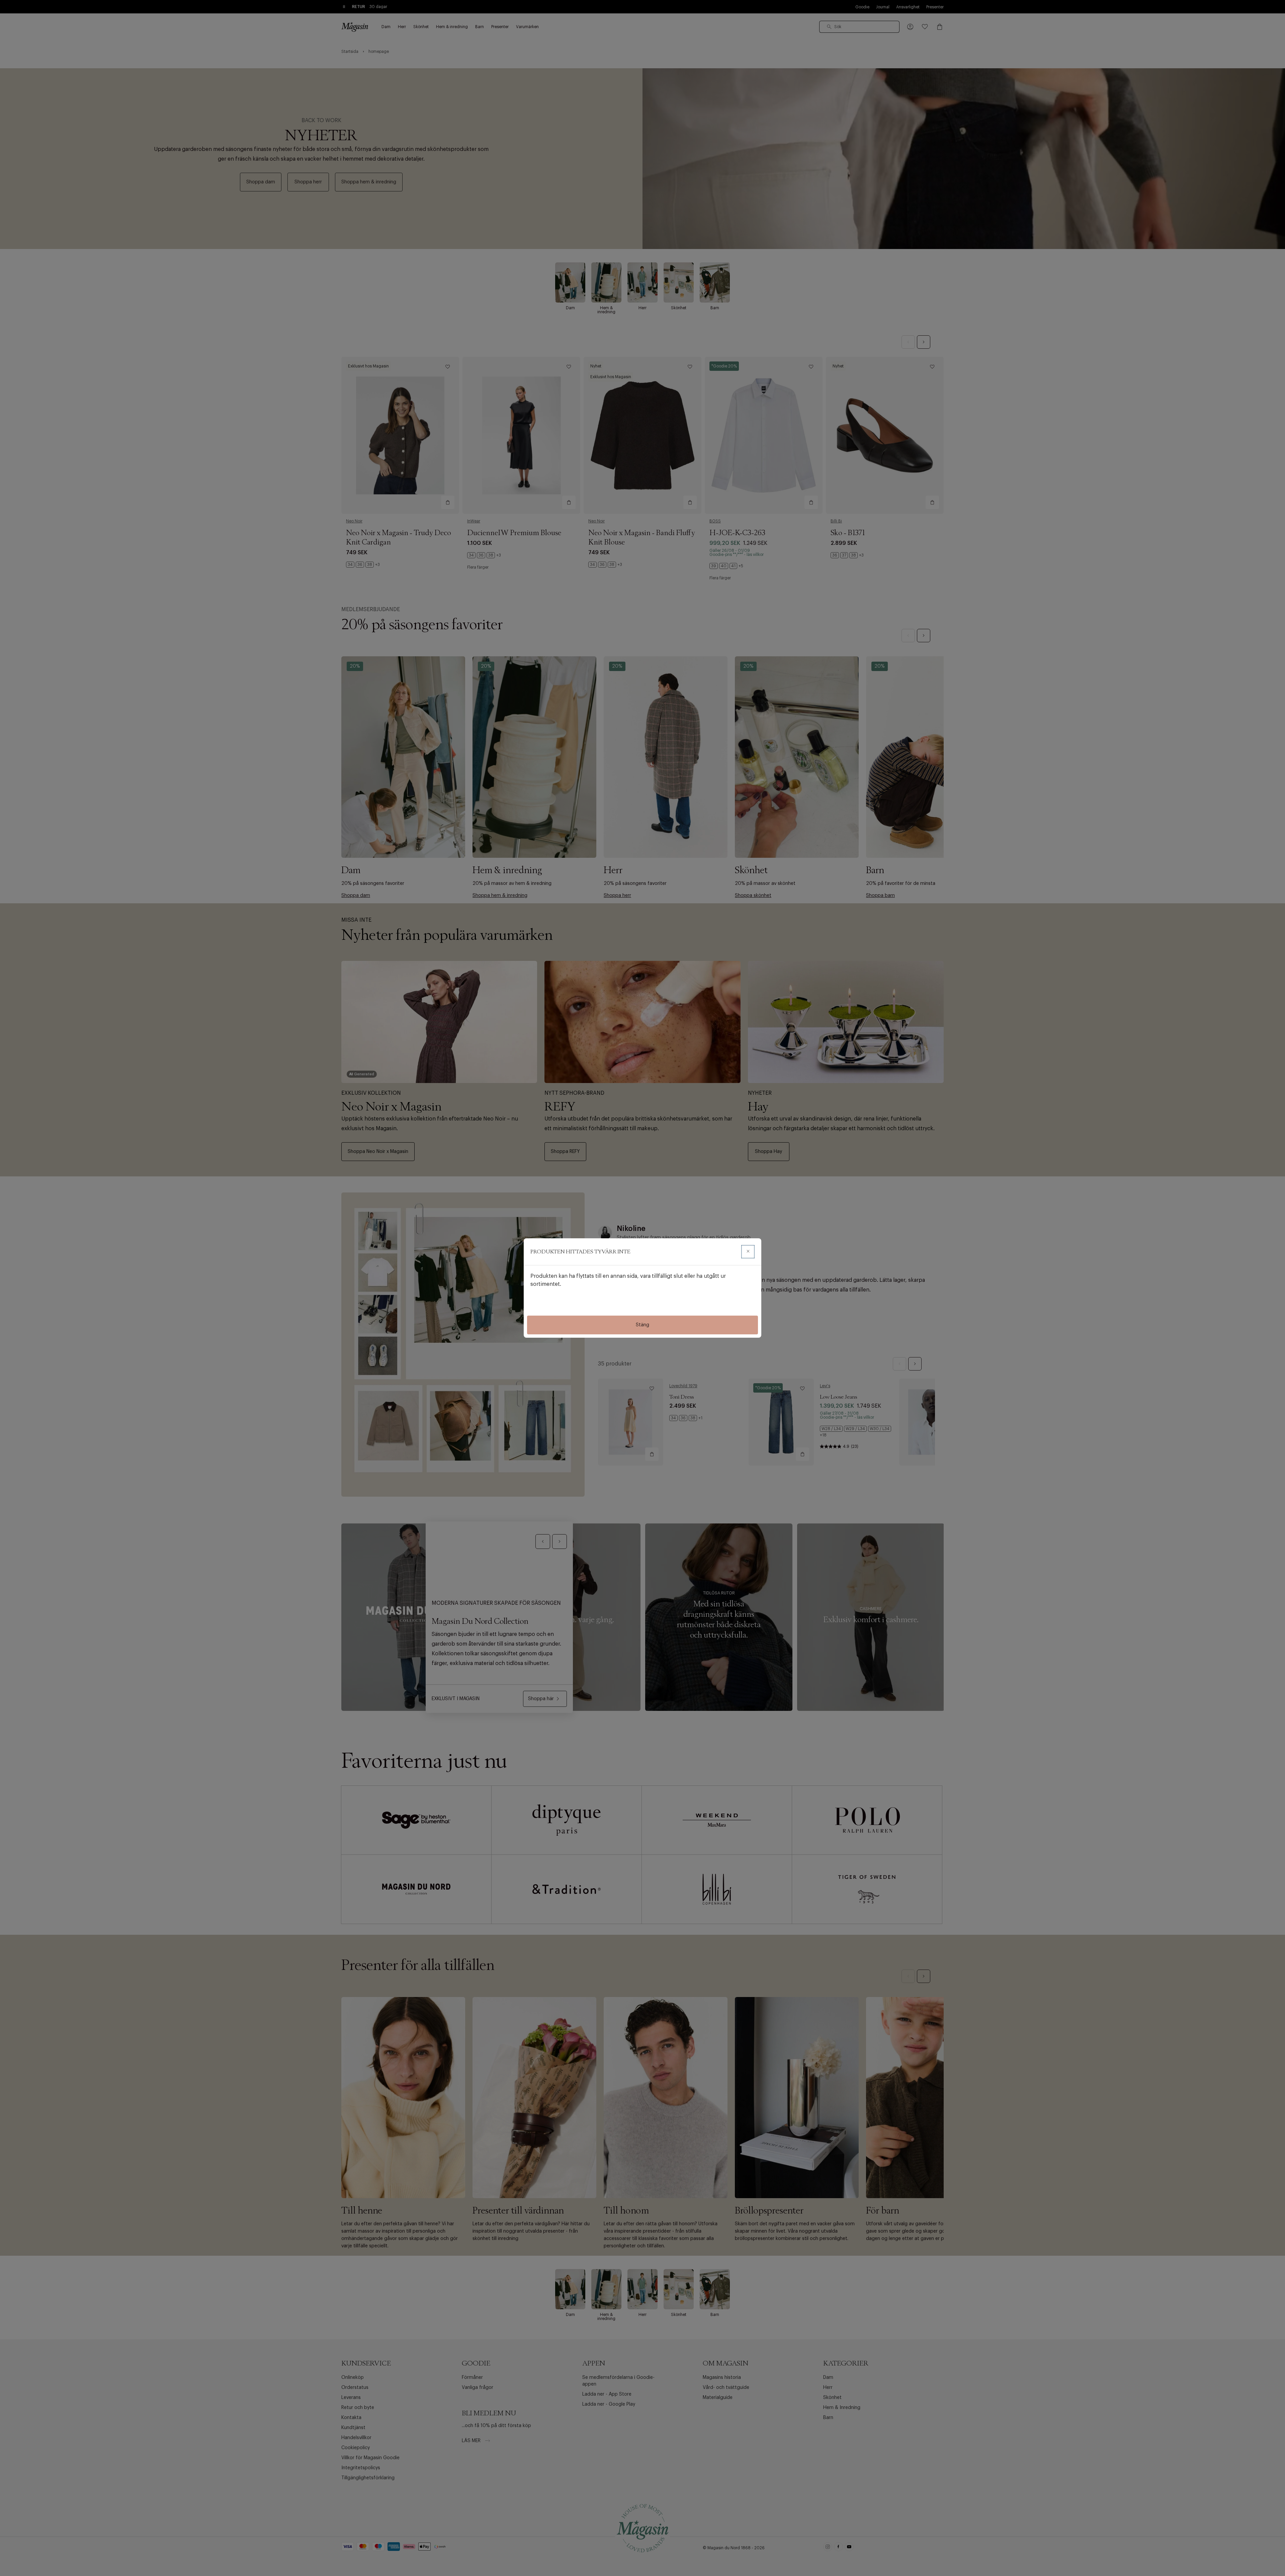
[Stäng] (748, 1252)
